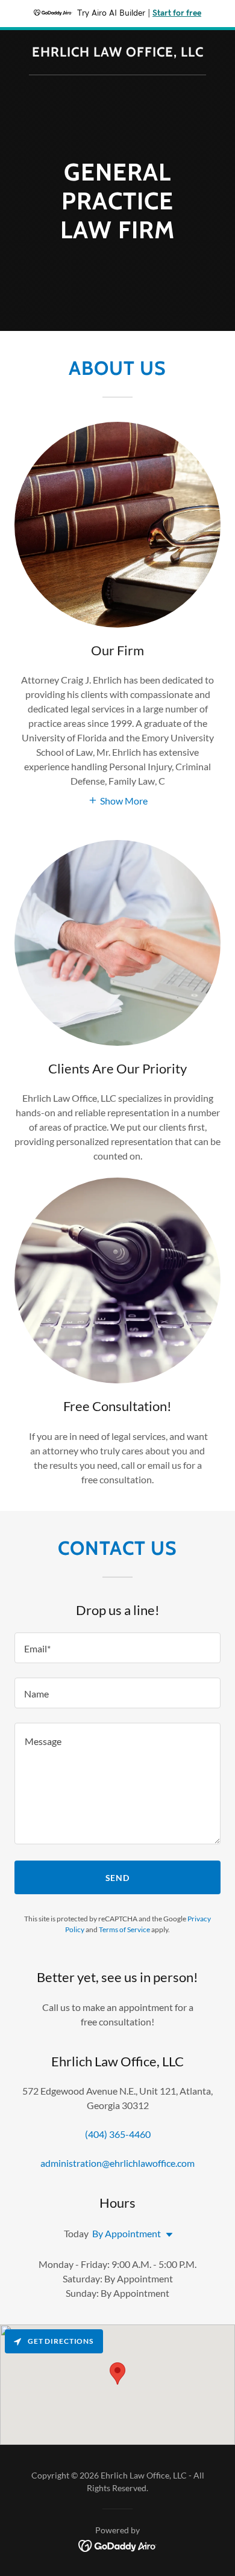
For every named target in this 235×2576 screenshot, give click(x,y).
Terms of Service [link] (124, 1929)
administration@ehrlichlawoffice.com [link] (117, 2163)
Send (118, 1878)
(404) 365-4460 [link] (118, 2134)
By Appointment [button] (127, 2233)
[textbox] (117, 1648)
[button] (118, 799)
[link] (118, 53)
